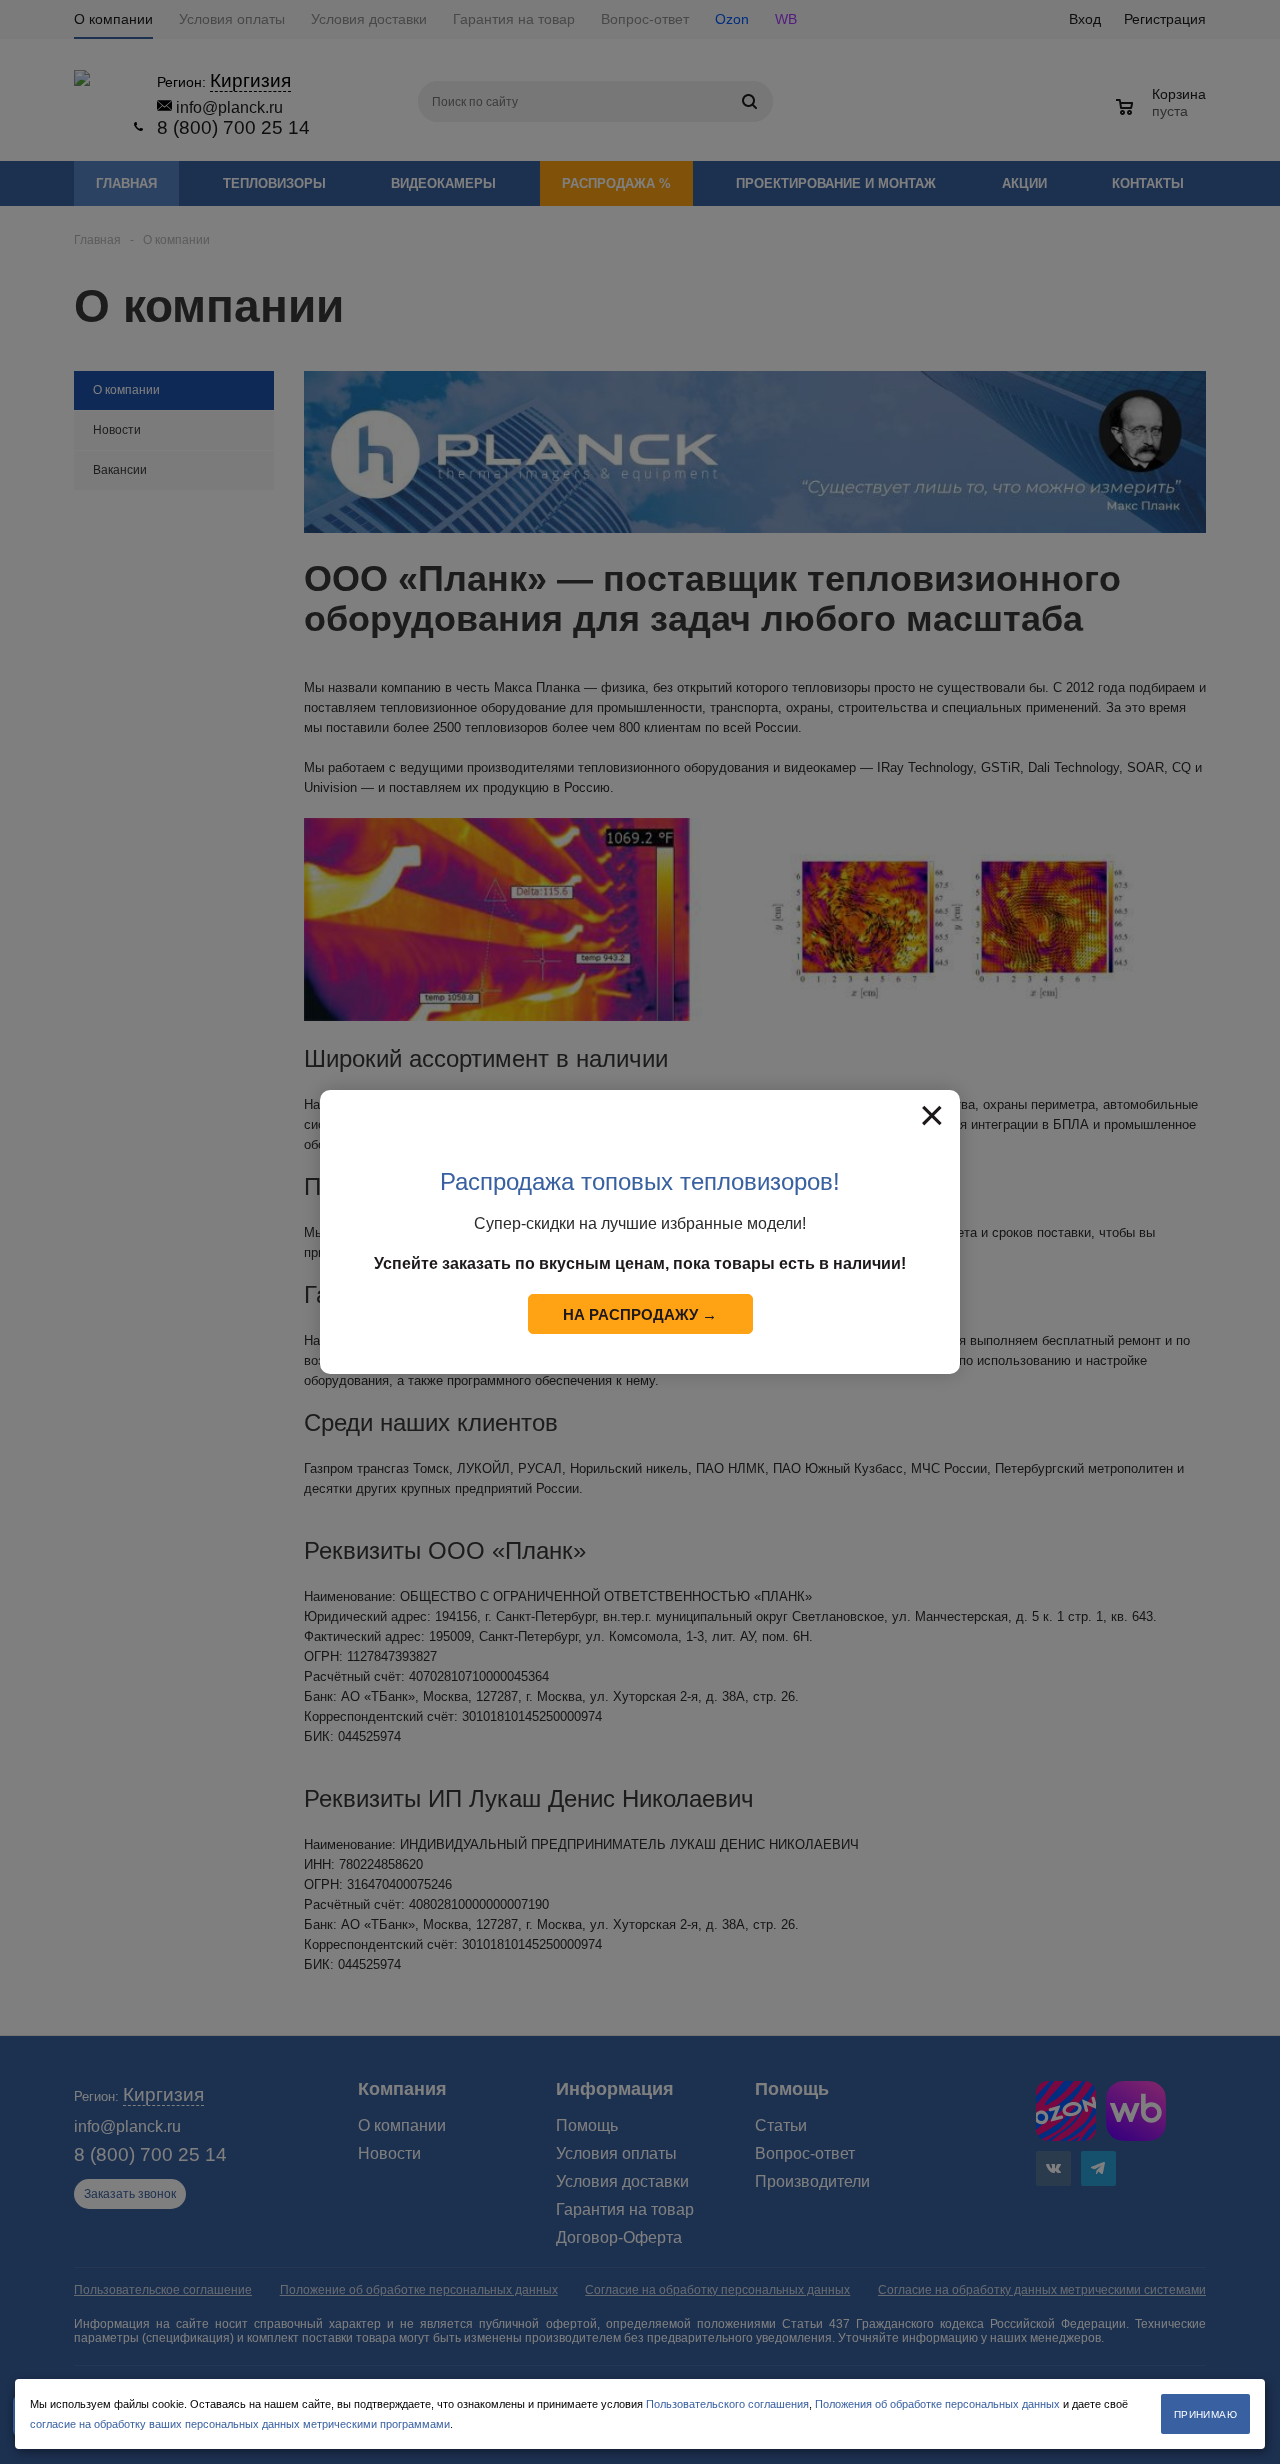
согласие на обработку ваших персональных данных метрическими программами (240, 2424)
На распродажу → (640, 1314)
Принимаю (1205, 2414)
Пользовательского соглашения (727, 2404)
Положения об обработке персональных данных (937, 2404)
